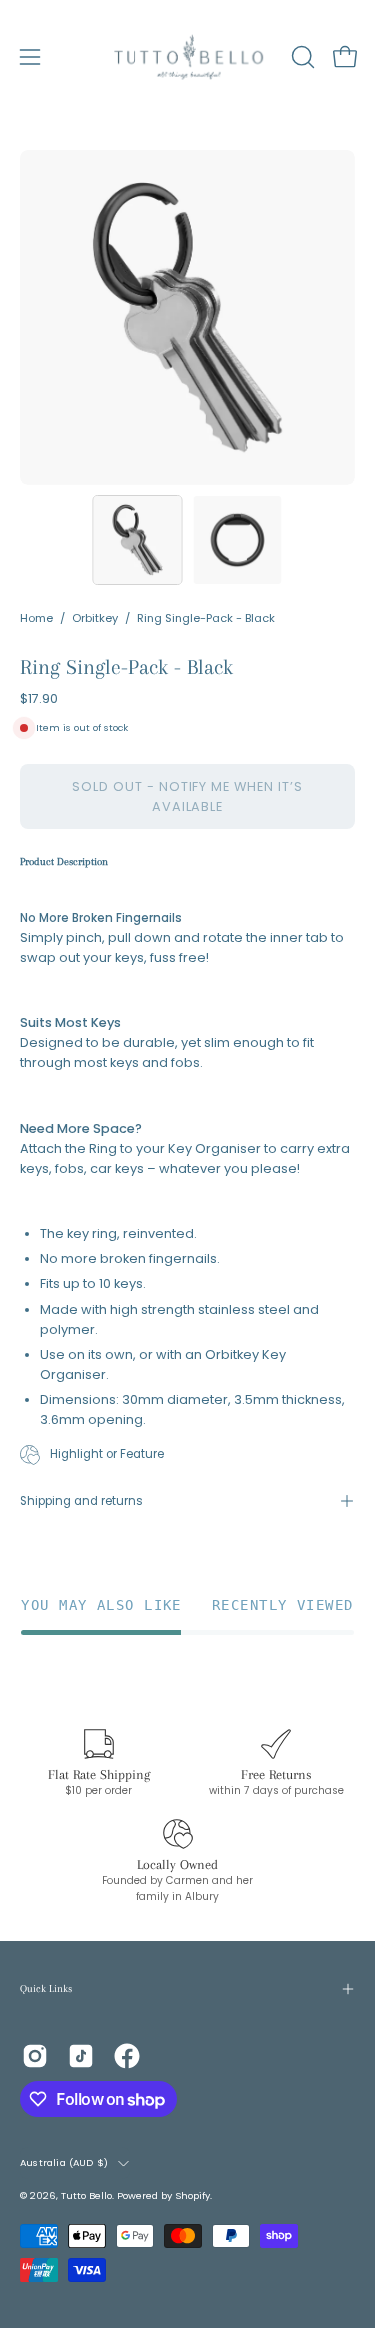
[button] (301, 57)
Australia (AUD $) (64, 2162)
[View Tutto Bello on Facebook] (127, 2056)
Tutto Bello (86, 2195)
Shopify (192, 2195)
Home (36, 618)
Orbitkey (95, 618)
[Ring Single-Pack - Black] (137, 540)
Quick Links (46, 1988)
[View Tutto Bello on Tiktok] (81, 2056)
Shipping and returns (81, 1501)
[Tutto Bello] (188, 57)
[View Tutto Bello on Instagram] (35, 2056)
